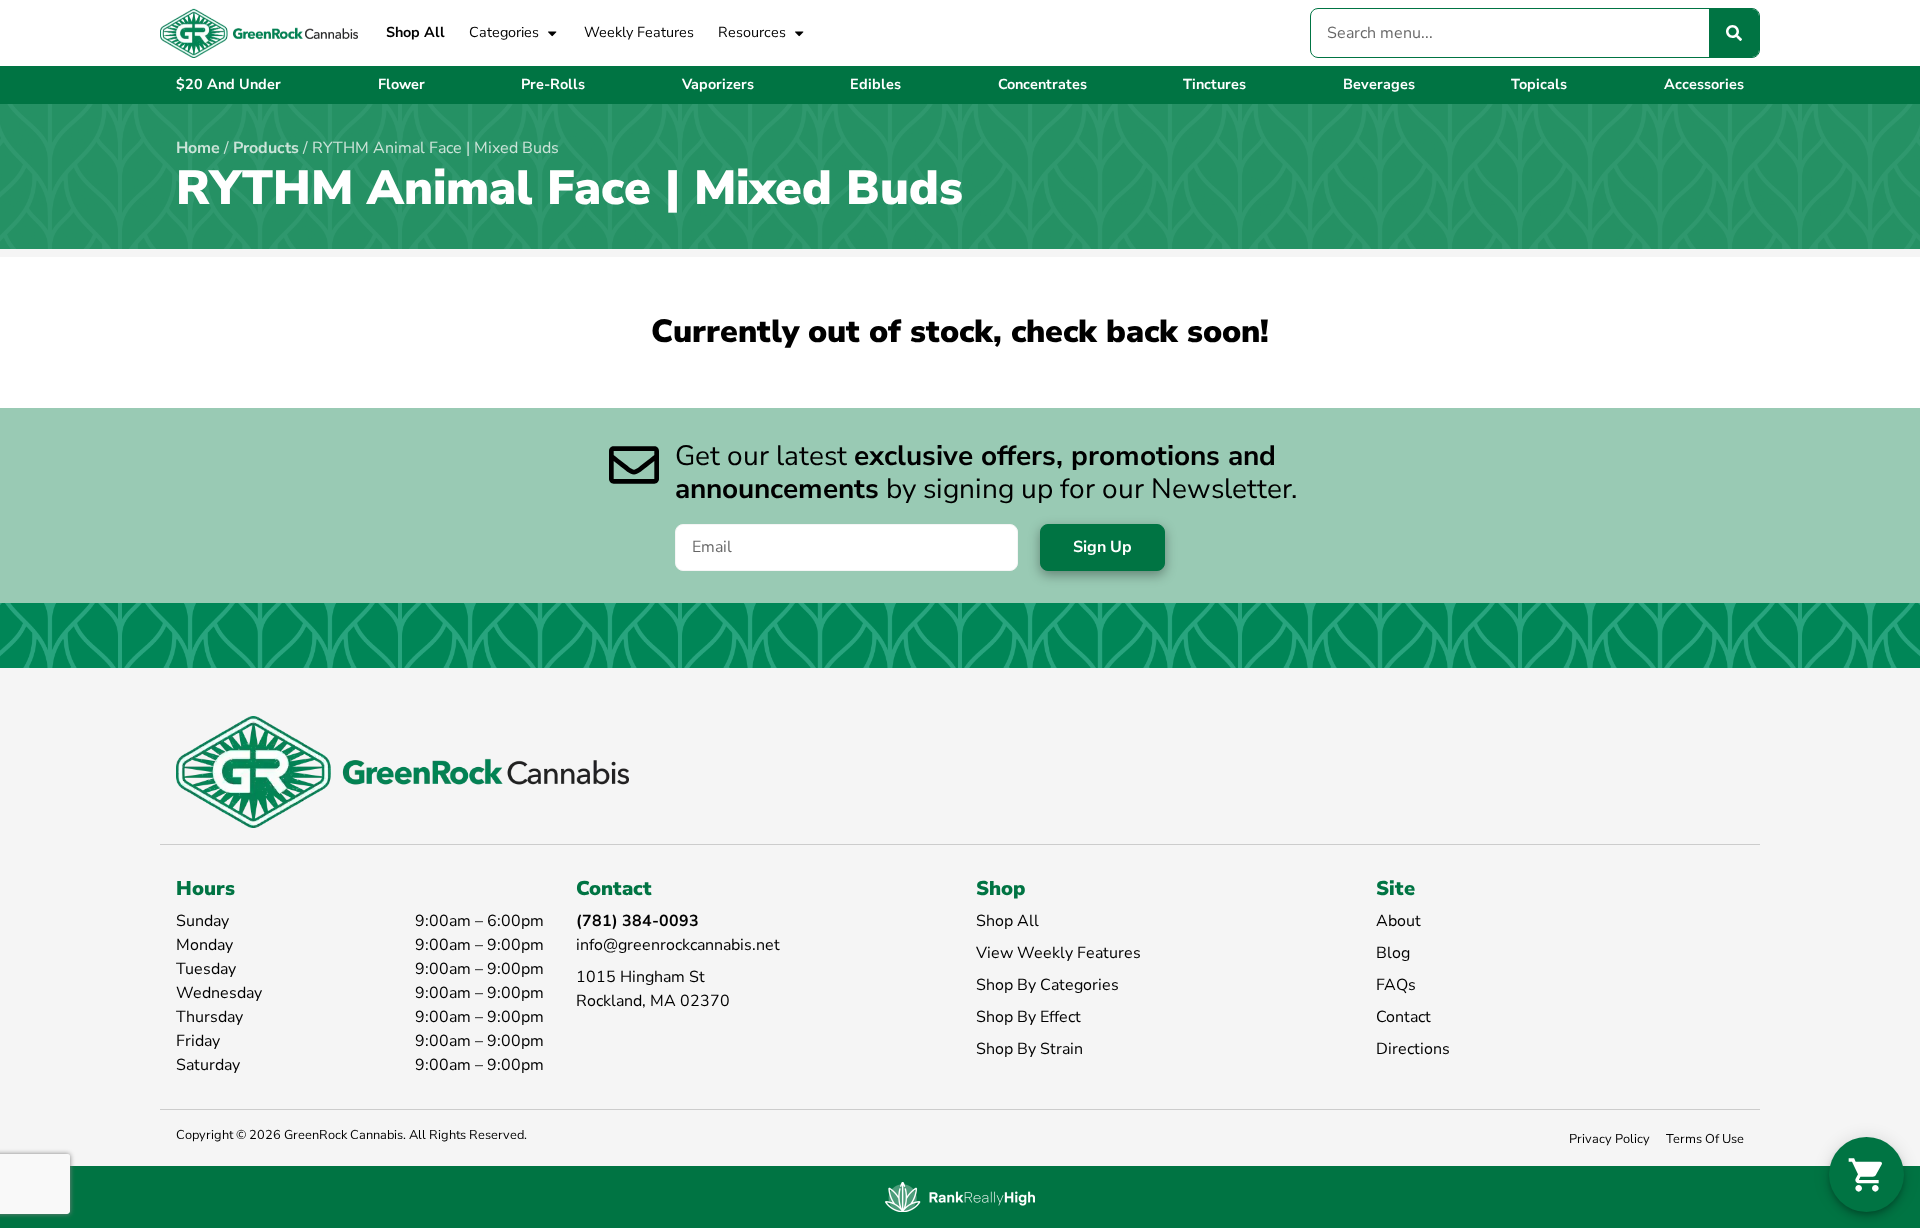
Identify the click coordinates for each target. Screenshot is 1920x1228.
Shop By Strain (1029, 1049)
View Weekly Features (1058, 953)
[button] (1866, 1174)
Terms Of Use (1705, 1139)
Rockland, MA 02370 (653, 1001)
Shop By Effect (1028, 1017)
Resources (752, 32)
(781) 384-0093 (637, 921)
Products (266, 148)
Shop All (415, 32)
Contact (1403, 1017)
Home (198, 148)
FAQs (1396, 985)
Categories (504, 32)
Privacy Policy (1609, 1139)
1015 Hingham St (640, 977)
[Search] (1734, 33)
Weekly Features (639, 32)
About (1398, 921)
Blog (1393, 953)
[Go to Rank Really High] (960, 1197)
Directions (1413, 1049)
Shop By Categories (1047, 985)
